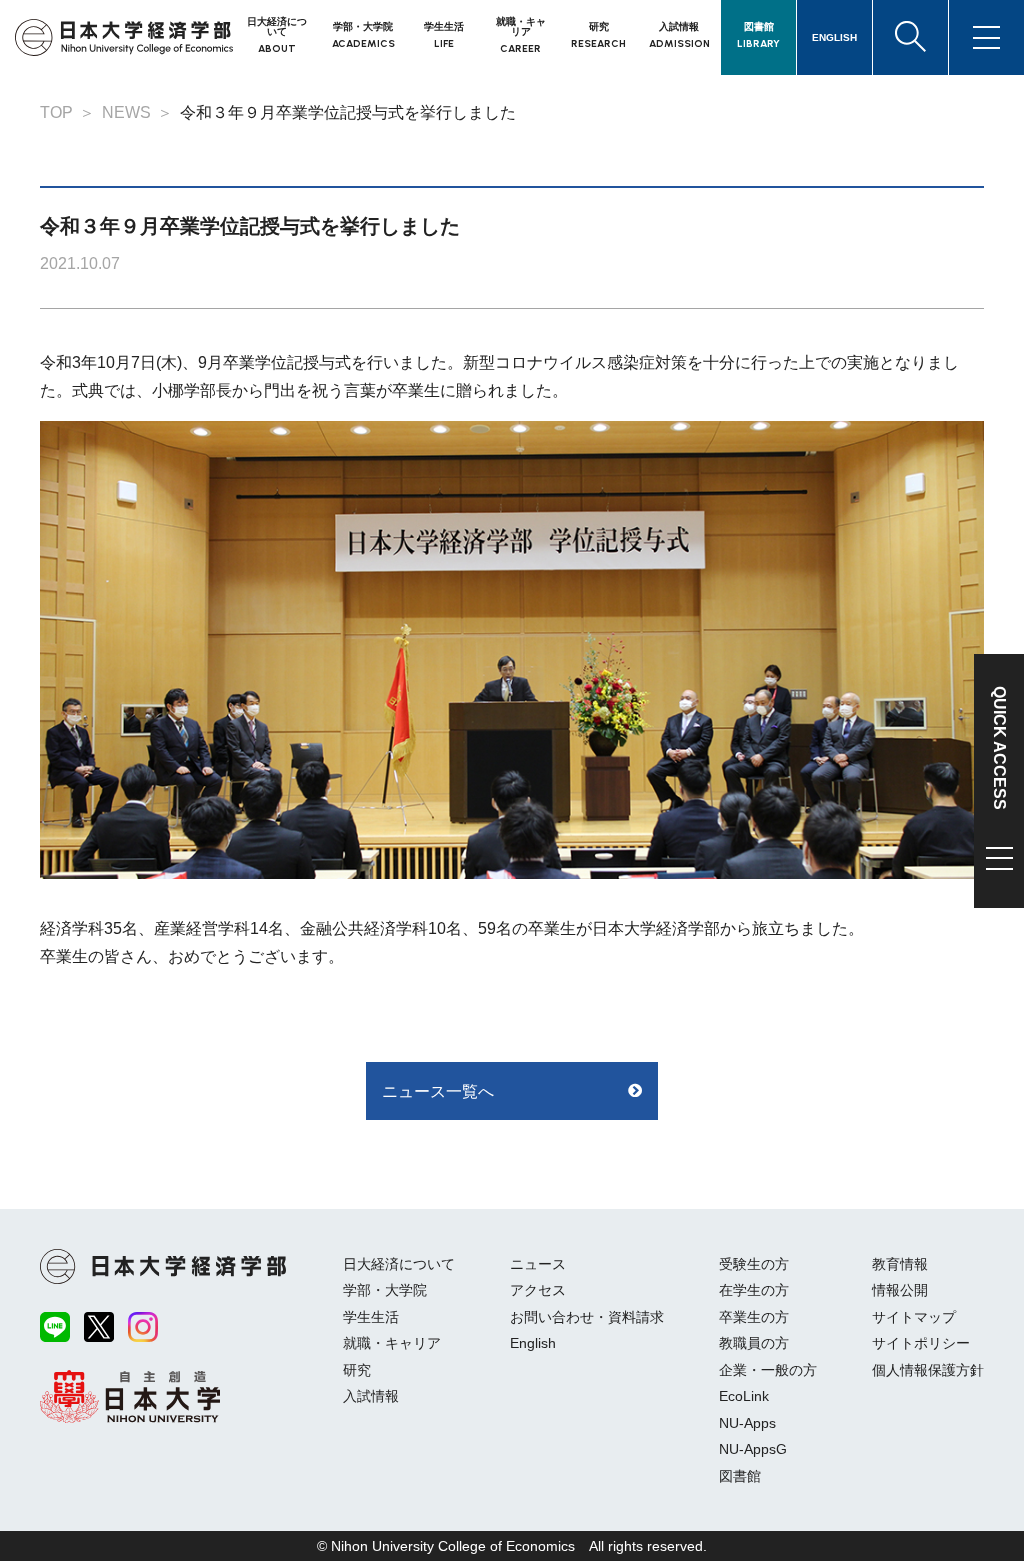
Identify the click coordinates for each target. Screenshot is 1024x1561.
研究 (357, 1370)
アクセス (538, 1290)
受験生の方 (754, 1264)
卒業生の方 (754, 1317)
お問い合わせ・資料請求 (587, 1317)
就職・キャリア (392, 1343)
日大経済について (399, 1264)
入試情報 (371, 1396)
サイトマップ (914, 1317)
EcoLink (744, 1396)
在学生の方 (754, 1290)
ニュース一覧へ (438, 1091)
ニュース (538, 1264)
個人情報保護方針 (928, 1370)
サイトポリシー (921, 1343)
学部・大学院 (385, 1290)
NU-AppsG (753, 1449)
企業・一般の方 (768, 1370)
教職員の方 (754, 1343)
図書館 (740, 1476)
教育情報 (900, 1264)
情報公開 (900, 1290)
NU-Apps (747, 1423)
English (533, 1343)
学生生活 (371, 1317)
